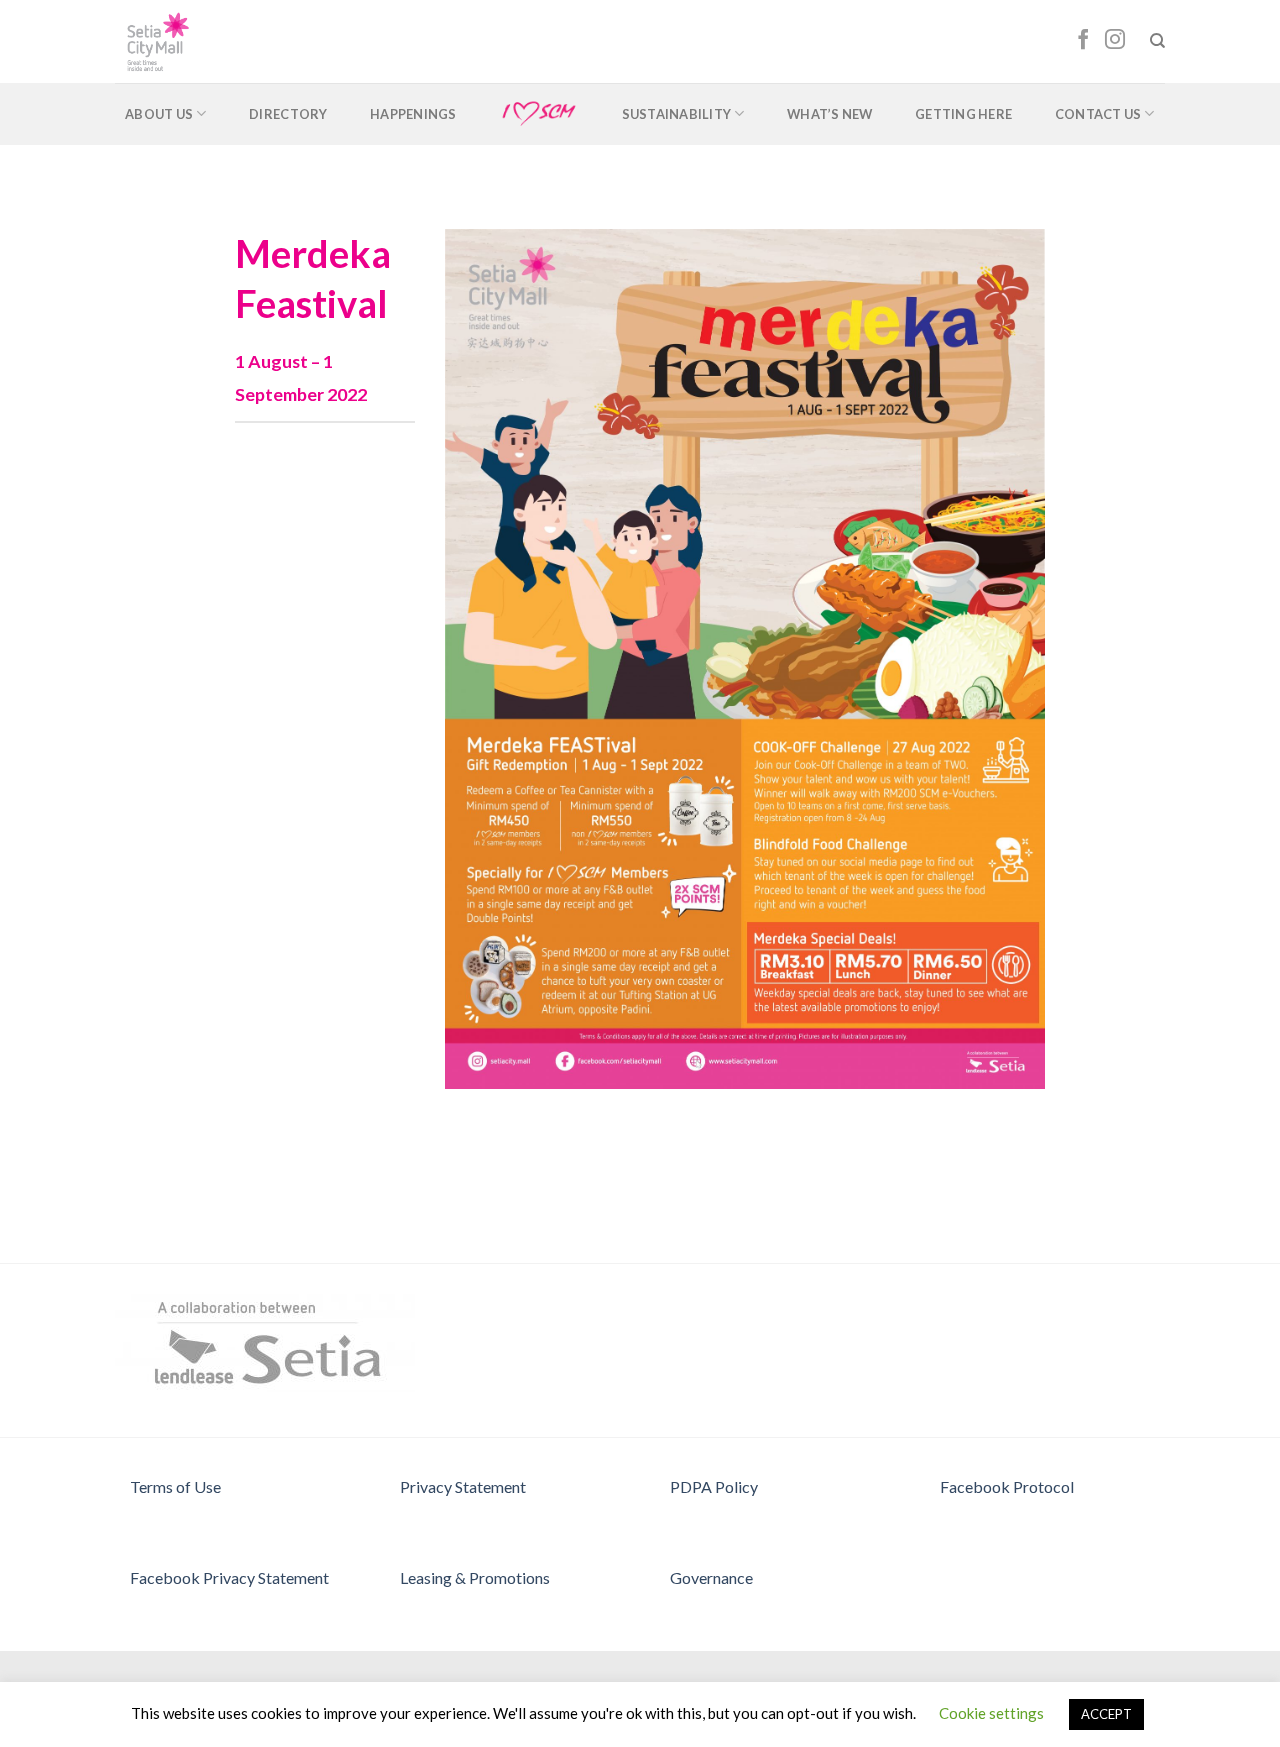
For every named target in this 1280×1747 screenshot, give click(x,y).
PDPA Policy (714, 1486)
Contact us (1098, 114)
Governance (711, 1577)
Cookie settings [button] (991, 1713)
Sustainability (677, 114)
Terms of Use (175, 1486)
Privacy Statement (463, 1486)
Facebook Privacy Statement (229, 1577)
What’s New (830, 114)
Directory (288, 114)
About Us (159, 114)
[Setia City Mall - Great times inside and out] (203, 41)
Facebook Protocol (1007, 1486)
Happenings (413, 114)
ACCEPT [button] (1106, 1714)
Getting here (963, 114)
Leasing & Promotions (475, 1577)
